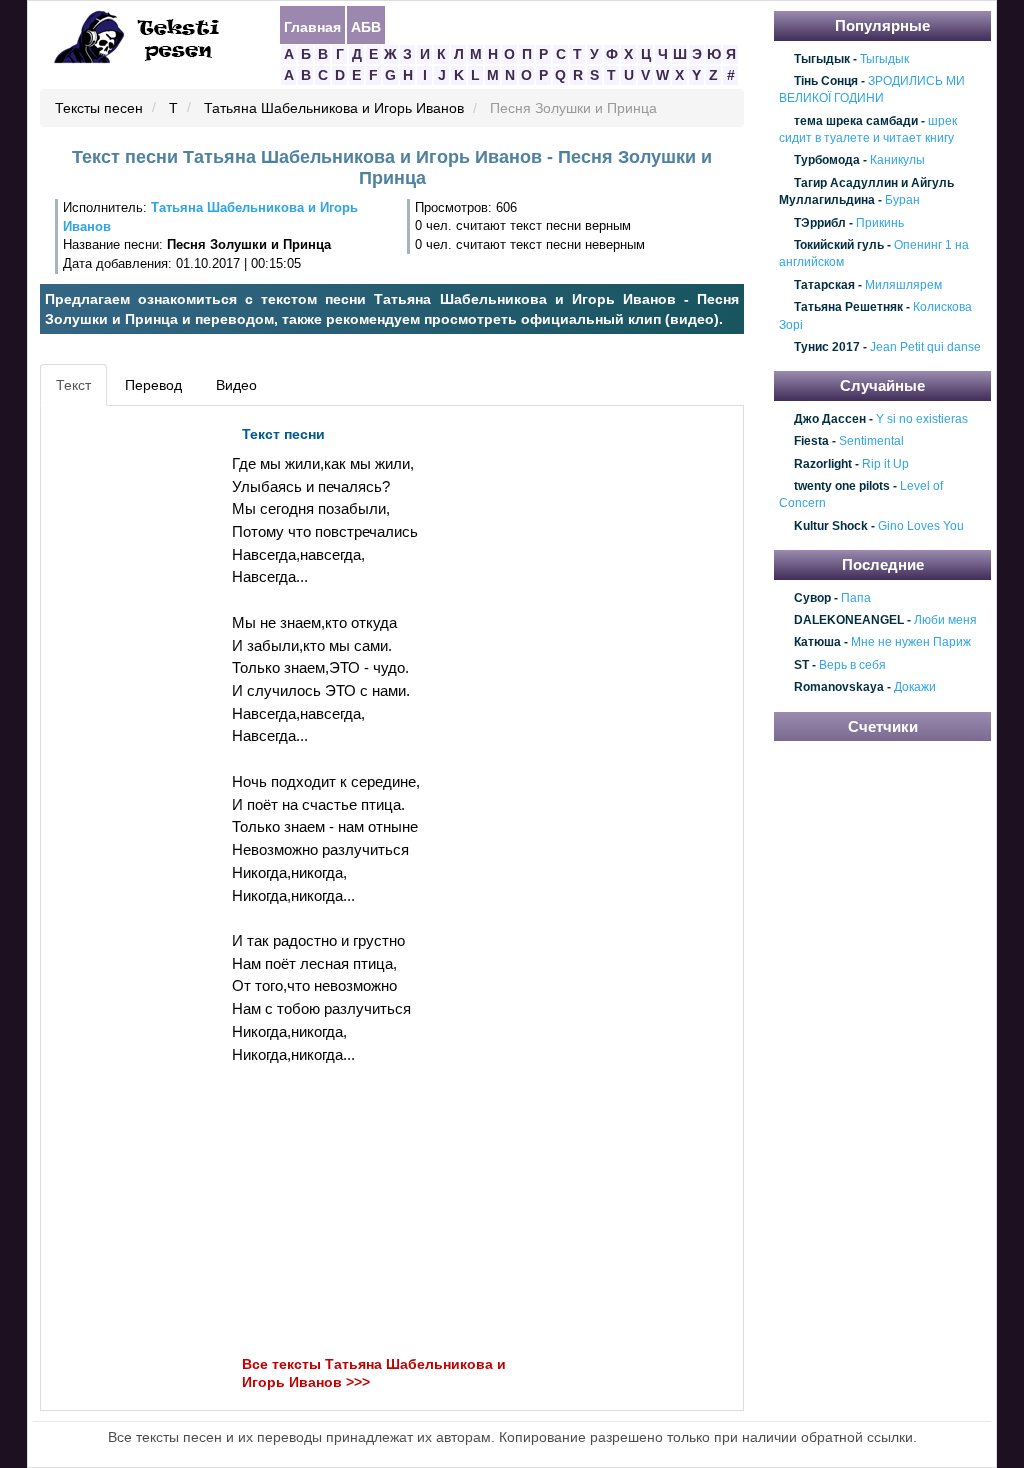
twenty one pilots (842, 486)
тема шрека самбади (856, 121)
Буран (902, 200)
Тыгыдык (822, 59)
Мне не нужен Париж (911, 643)
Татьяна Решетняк (848, 307)
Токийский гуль (839, 245)
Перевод (153, 385)
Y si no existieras (922, 419)
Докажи (915, 688)
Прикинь (880, 223)
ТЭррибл (820, 223)
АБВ (366, 26)
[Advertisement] (136, 716)
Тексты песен (99, 109)
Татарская (824, 285)
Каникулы (897, 161)
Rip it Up (885, 464)
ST (801, 665)
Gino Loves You (921, 526)
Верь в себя (852, 665)
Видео (236, 385)
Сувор (812, 598)
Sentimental (871, 442)
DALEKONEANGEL (849, 620)
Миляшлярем (903, 285)
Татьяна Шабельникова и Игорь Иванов (334, 109)
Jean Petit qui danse (925, 347)
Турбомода (827, 161)
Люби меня (945, 620)
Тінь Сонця (826, 81)
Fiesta (811, 442)
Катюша (817, 643)
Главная (312, 26)
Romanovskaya (839, 688)
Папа (856, 598)
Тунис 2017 (827, 347)
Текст (73, 385)
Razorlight (823, 464)
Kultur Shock (831, 526)
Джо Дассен (830, 419)
